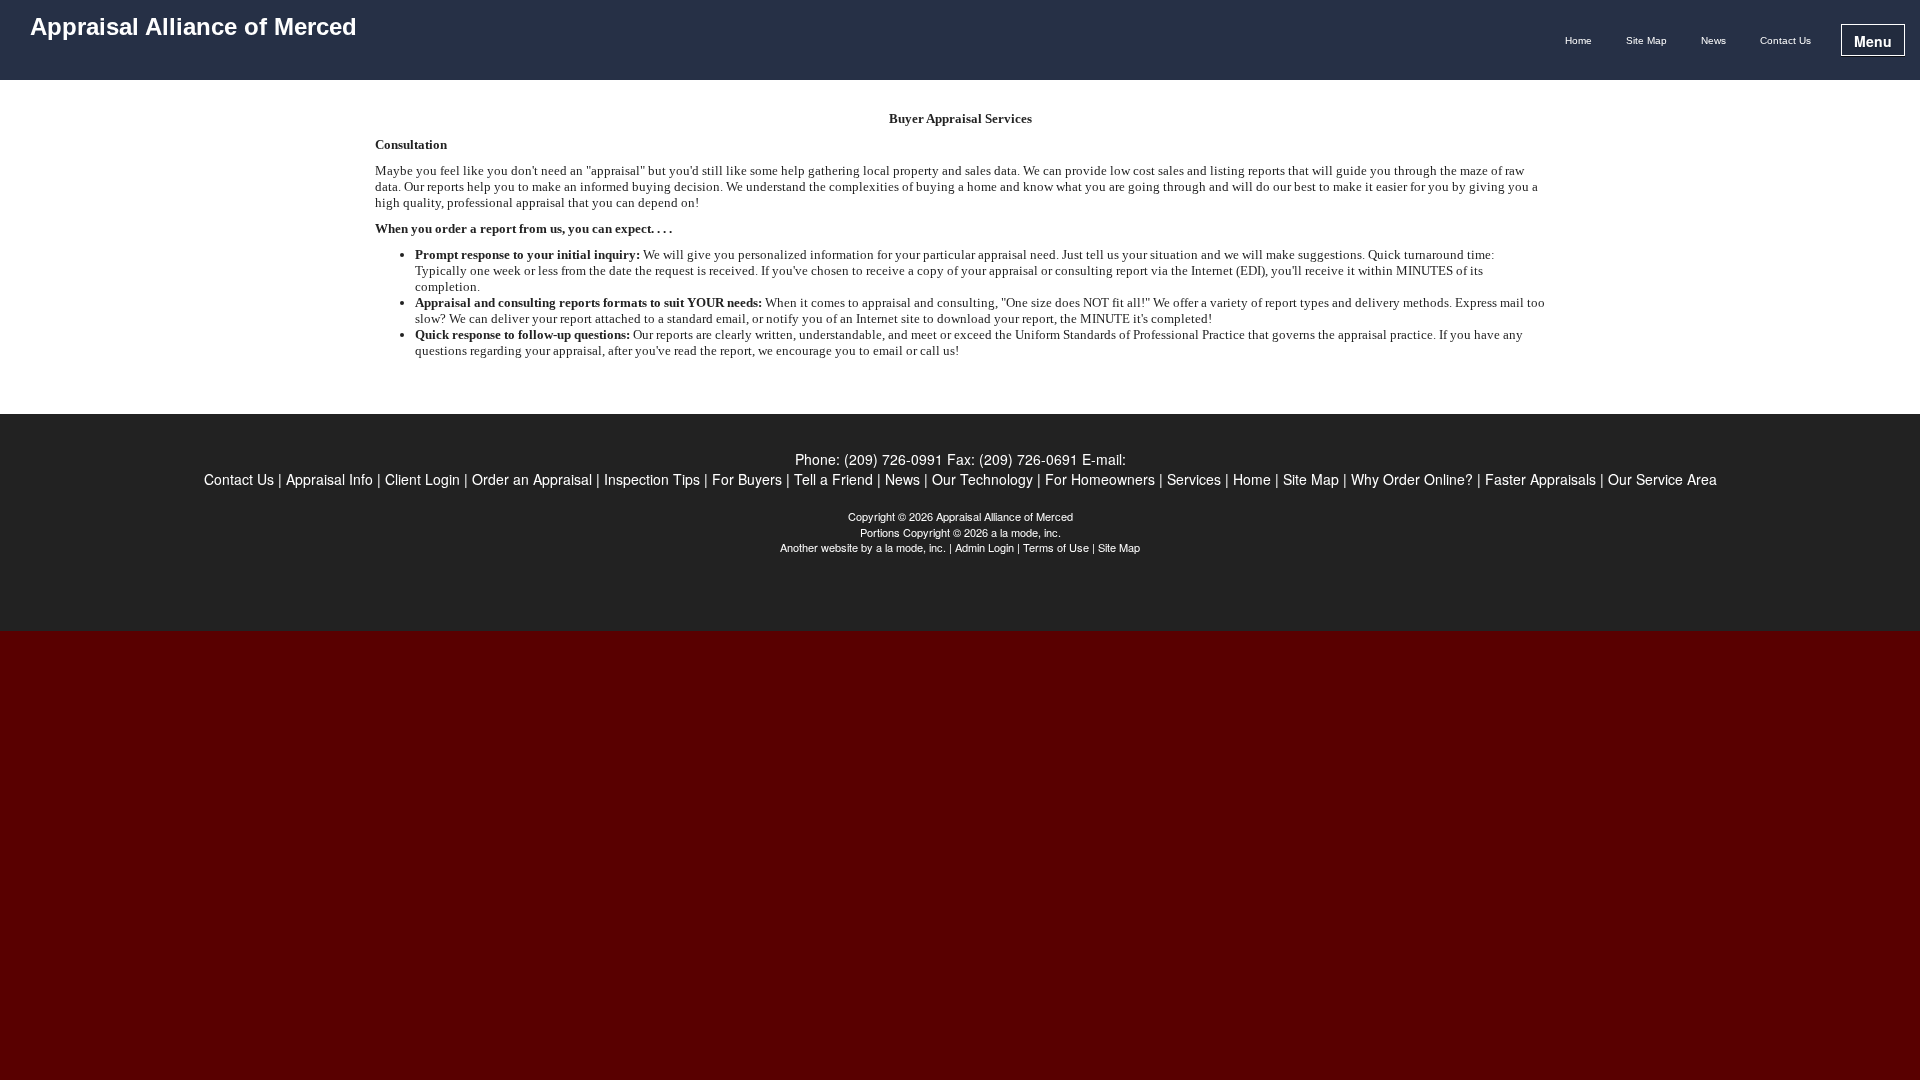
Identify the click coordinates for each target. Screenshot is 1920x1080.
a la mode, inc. (911, 547)
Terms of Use (1056, 547)
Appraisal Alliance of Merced (193, 27)
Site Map (1646, 40)
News (1713, 40)
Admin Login (984, 547)
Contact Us (1785, 40)
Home (1578, 40)
